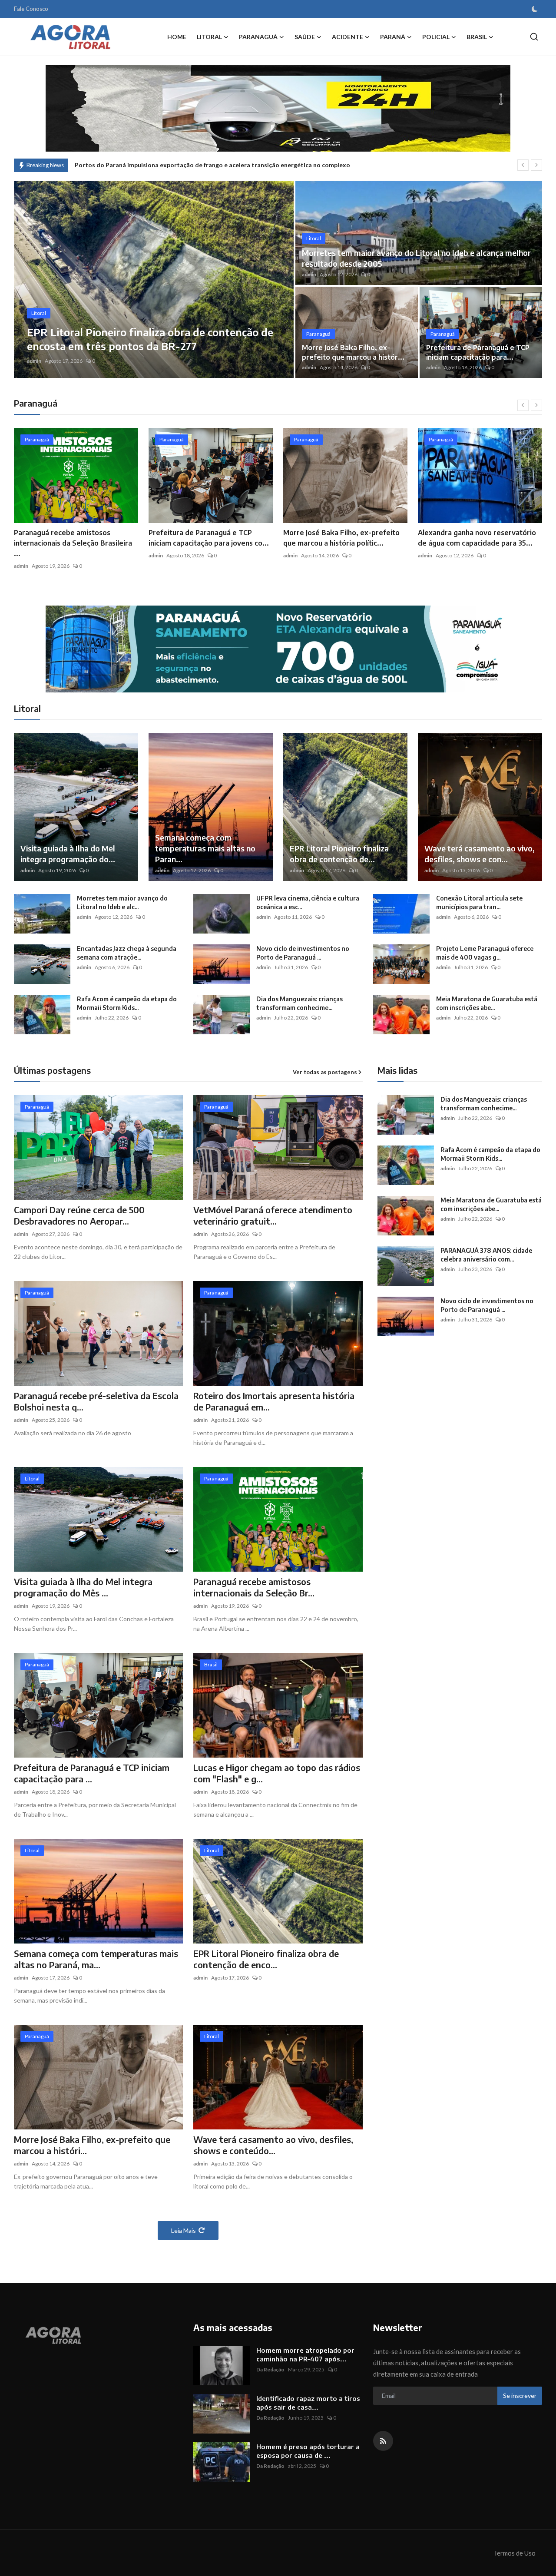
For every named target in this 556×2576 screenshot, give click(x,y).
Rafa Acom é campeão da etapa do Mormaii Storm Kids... (127, 1003)
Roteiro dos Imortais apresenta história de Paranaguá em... (274, 1401)
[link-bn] (278, 649)
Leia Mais (184, 2230)
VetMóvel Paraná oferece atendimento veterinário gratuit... (273, 1215)
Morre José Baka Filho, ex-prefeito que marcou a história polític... (207, 538)
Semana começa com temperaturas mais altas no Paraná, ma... (96, 1959)
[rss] (383, 2441)
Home (177, 37)
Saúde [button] (305, 37)
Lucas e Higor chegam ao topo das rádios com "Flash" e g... (277, 1773)
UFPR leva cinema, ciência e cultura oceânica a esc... (308, 902)
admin (34, 361)
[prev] (523, 165)
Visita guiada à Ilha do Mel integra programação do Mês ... (83, 1587)
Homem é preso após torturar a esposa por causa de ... (308, 2451)
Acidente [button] (347, 37)
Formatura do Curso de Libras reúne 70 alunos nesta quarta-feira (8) (173, 165)
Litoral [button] (209, 37)
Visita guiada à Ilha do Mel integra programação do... (68, 854)
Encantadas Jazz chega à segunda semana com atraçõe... (127, 953)
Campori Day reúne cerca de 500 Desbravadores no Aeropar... (79, 1215)
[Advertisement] (450, 1423)
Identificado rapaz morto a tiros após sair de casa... (308, 2403)
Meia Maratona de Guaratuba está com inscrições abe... (487, 1003)
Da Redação (270, 2369)
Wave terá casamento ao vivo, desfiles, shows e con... (480, 854)
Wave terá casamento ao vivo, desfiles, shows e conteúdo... (273, 2145)
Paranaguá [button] (258, 37)
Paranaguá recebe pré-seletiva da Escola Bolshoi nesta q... (96, 1401)
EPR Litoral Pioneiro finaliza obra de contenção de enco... (266, 1959)
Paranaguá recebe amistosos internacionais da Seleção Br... (254, 1587)
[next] (536, 165)
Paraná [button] (393, 37)
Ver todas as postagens (325, 1072)
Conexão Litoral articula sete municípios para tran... (479, 902)
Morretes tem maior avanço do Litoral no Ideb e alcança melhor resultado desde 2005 (416, 258)
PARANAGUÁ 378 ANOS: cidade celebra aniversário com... (486, 1255)
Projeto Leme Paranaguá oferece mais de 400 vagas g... (485, 953)
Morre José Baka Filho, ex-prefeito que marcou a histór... (353, 352)
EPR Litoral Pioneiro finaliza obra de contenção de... (339, 854)
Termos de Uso (515, 2553)
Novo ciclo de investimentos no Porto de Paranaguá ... (303, 953)
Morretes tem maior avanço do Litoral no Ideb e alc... (122, 902)
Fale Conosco (31, 9)
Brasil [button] (477, 37)
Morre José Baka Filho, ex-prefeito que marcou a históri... (92, 2145)
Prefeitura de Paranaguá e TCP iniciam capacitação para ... (92, 1773)
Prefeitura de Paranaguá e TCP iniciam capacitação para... (478, 352)
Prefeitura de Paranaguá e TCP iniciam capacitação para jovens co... (74, 538)
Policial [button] (436, 37)
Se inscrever (520, 2396)
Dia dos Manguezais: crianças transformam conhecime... (300, 1003)
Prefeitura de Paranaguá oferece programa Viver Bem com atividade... (473, 543)
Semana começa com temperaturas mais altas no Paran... (205, 848)
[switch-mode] (535, 9)
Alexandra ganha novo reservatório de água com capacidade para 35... (342, 538)
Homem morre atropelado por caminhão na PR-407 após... (305, 2354)
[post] (154, 279)
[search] (534, 37)
